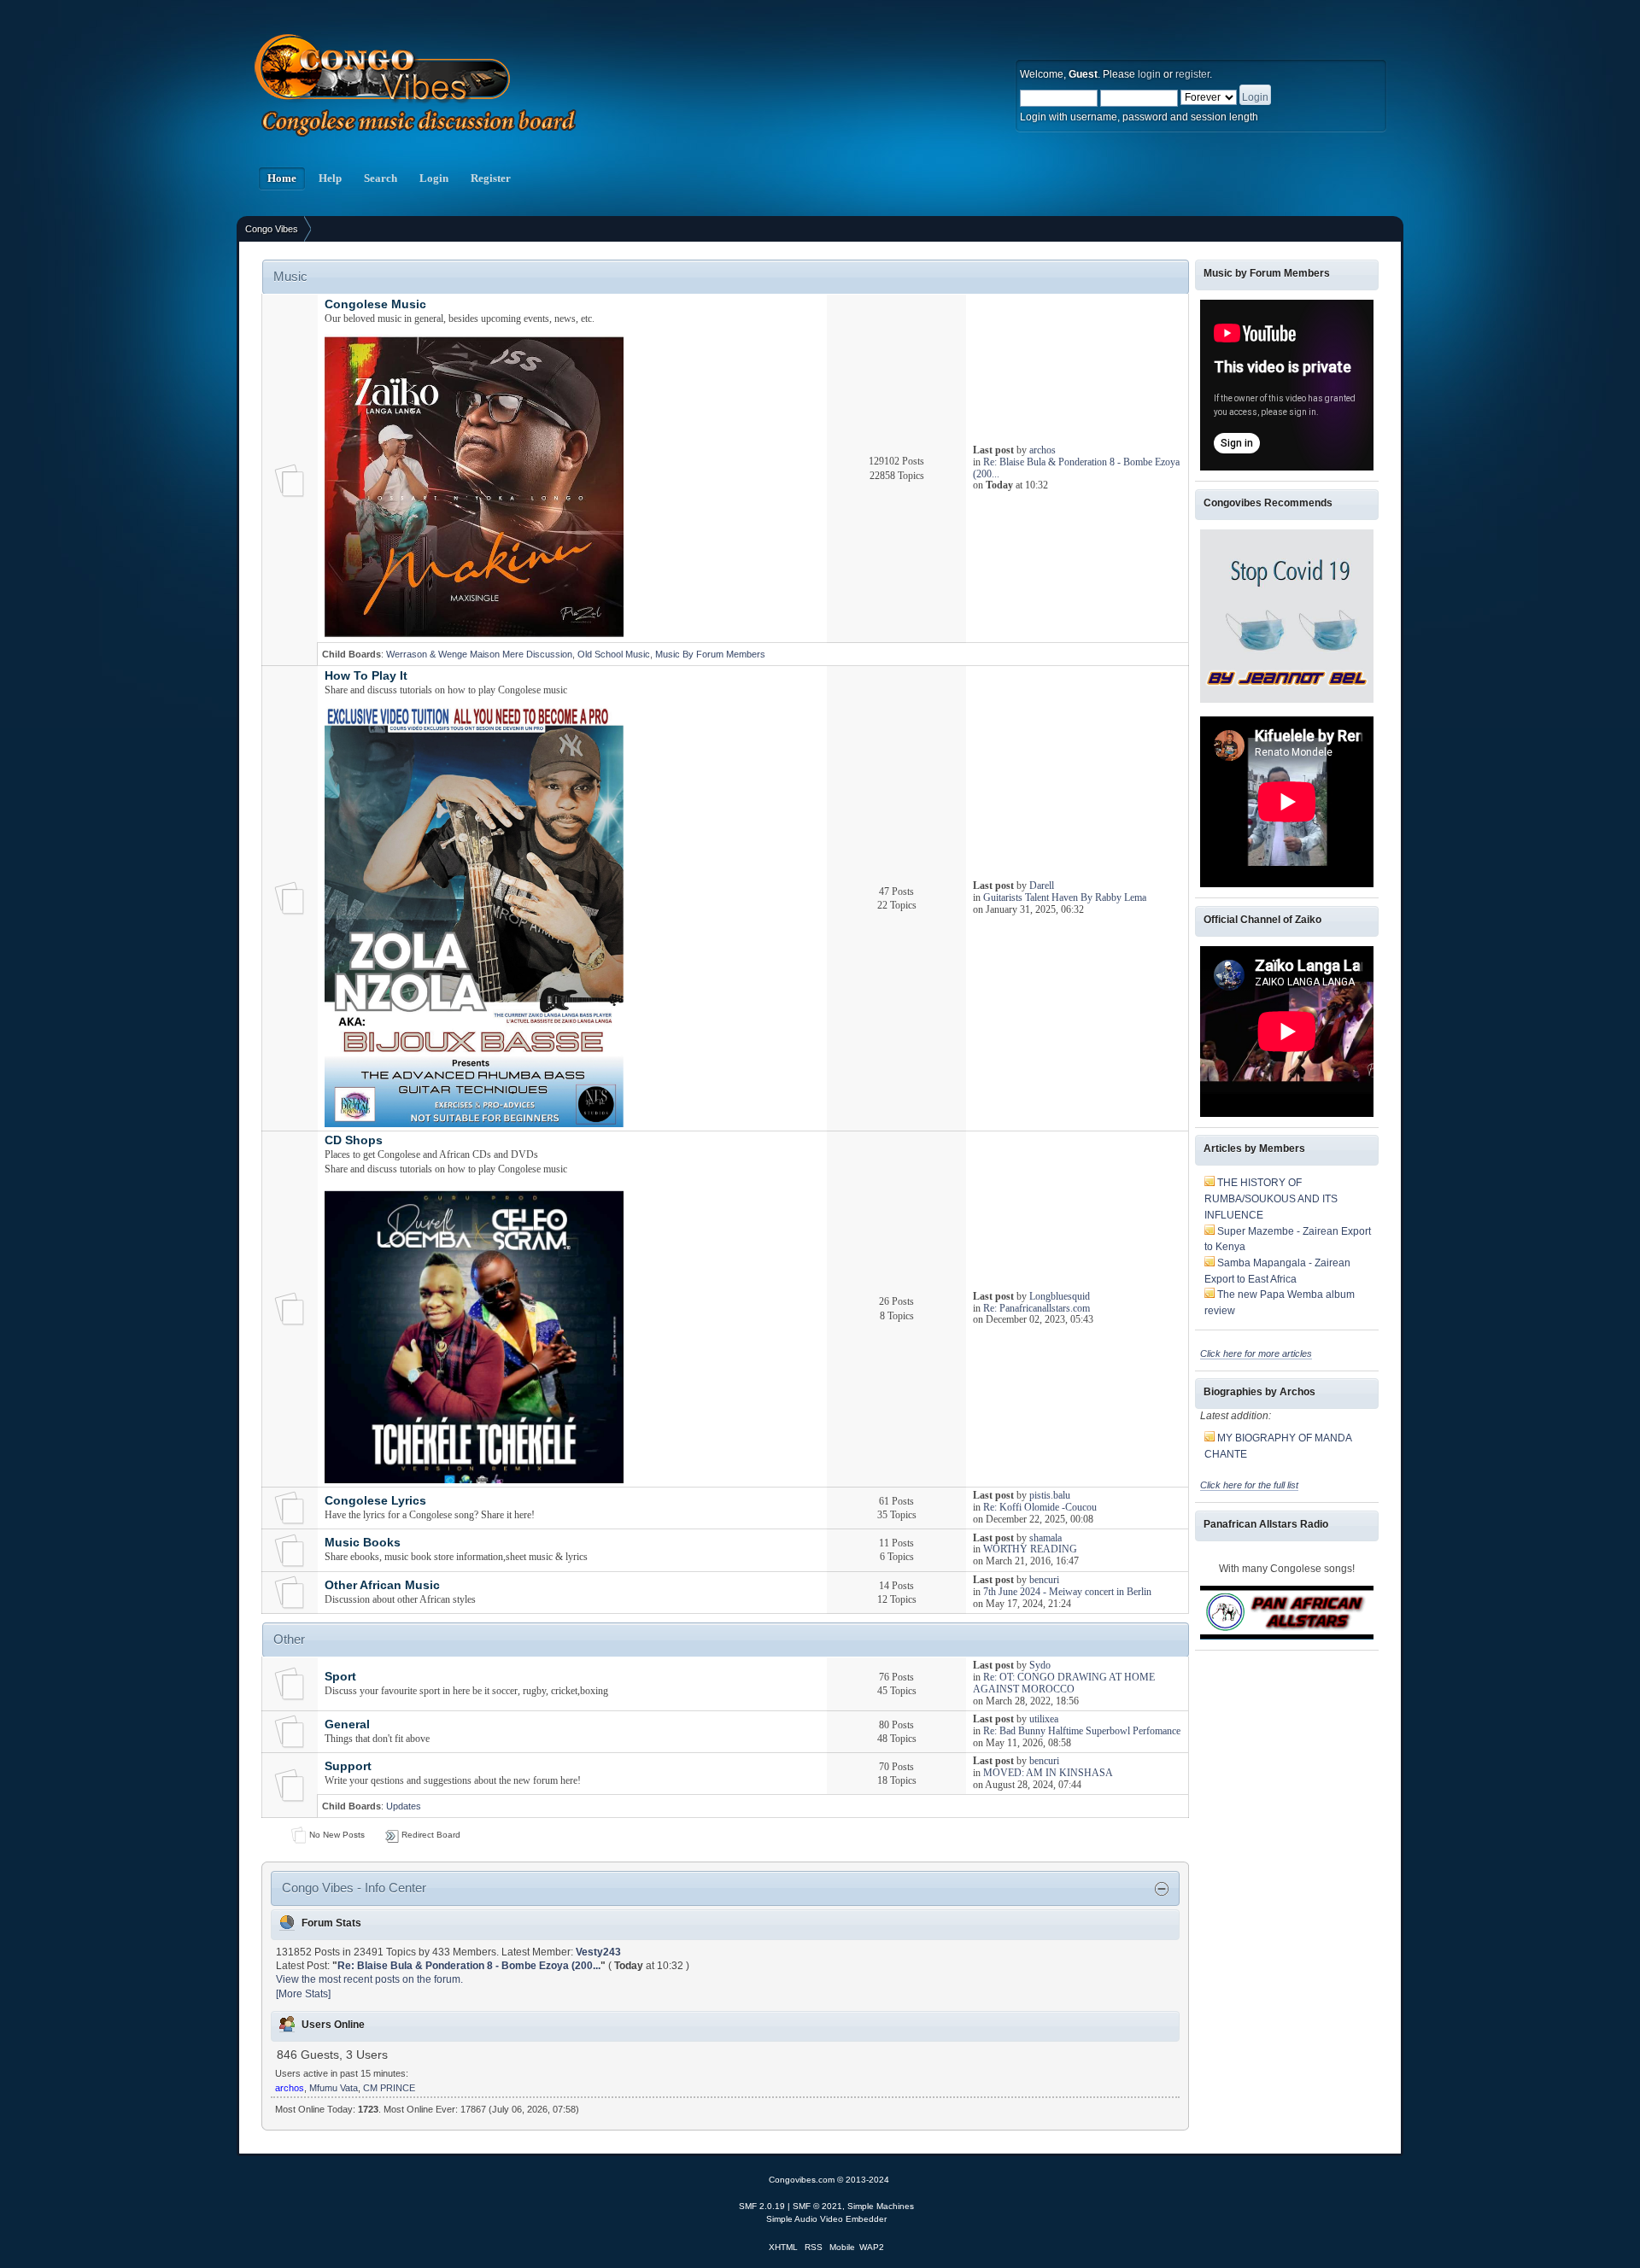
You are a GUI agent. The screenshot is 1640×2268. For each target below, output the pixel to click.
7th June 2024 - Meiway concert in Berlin (1067, 1592)
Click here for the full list (1249, 1485)
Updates (404, 1806)
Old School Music (614, 654)
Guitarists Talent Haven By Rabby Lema (1065, 897)
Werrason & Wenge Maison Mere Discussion (479, 654)
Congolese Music (375, 304)
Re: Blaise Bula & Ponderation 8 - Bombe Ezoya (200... (1076, 468)
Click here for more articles (1256, 1353)
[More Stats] (303, 1994)
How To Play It (366, 676)
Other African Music (382, 1585)
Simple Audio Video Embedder (826, 2219)
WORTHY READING (1030, 1549)
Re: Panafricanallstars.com (1037, 1308)
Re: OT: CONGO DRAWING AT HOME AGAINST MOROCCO (1064, 1683)
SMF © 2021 (817, 2206)
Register (491, 178)
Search (381, 178)
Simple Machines (881, 2206)
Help (330, 178)
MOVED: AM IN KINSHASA (1048, 1773)
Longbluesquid (1060, 1296)
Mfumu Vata (334, 2088)
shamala (1045, 1538)
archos (1043, 450)
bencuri (1044, 1580)
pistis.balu (1050, 1495)
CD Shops (354, 1140)
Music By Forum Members (710, 654)
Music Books (363, 1543)
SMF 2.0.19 (762, 2206)
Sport (340, 1677)
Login (434, 178)
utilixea (1044, 1719)
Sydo (1040, 1665)
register (1192, 74)
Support (348, 1766)
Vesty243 (598, 1952)
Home (282, 178)
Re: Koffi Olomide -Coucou (1040, 1507)
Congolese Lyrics (375, 1501)
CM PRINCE (389, 2088)
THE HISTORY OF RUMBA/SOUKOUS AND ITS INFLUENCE (1271, 1198)
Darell (1042, 886)
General (347, 1724)
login (1149, 74)
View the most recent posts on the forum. (369, 1979)
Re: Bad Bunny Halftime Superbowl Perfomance (1082, 1731)
